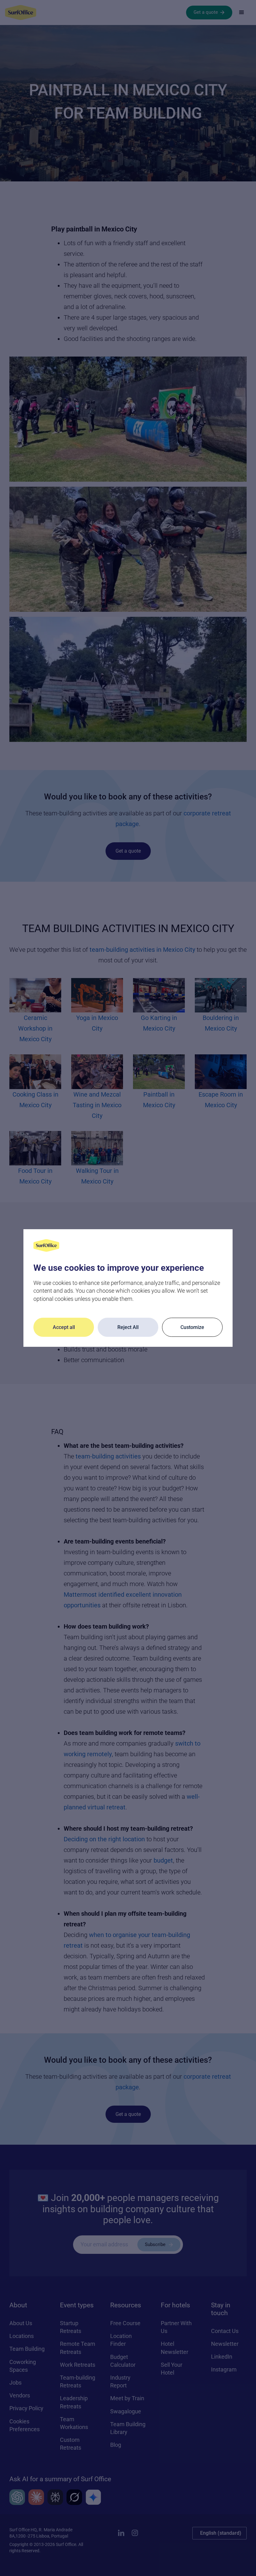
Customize (192, 1327)
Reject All (128, 1327)
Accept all (64, 1327)
